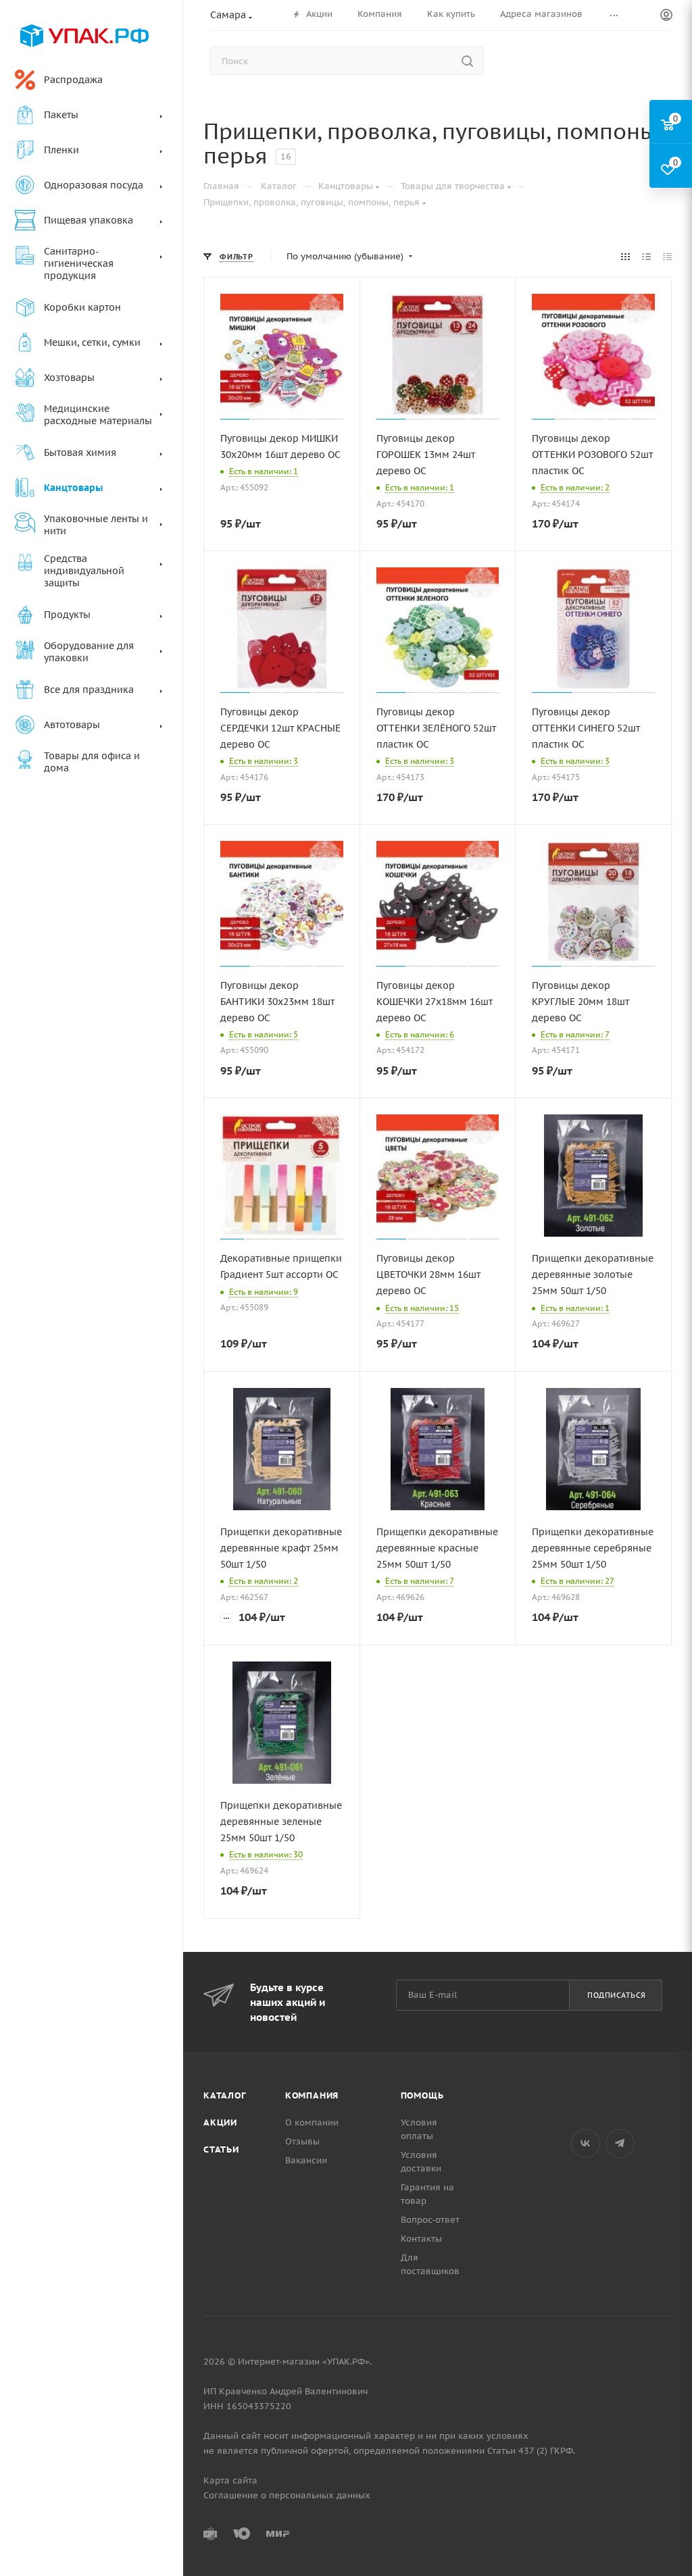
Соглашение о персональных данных (287, 2495)
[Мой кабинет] (666, 16)
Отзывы (302, 2141)
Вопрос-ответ (430, 2220)
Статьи (221, 2149)
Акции (220, 2122)
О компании (312, 2122)
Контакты (421, 2239)
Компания (312, 2095)
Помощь (422, 2095)
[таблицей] (667, 257)
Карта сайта (230, 2480)
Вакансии (306, 2160)
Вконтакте (586, 2143)
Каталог (225, 2095)
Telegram (620, 2143)
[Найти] (467, 61)
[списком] (646, 257)
